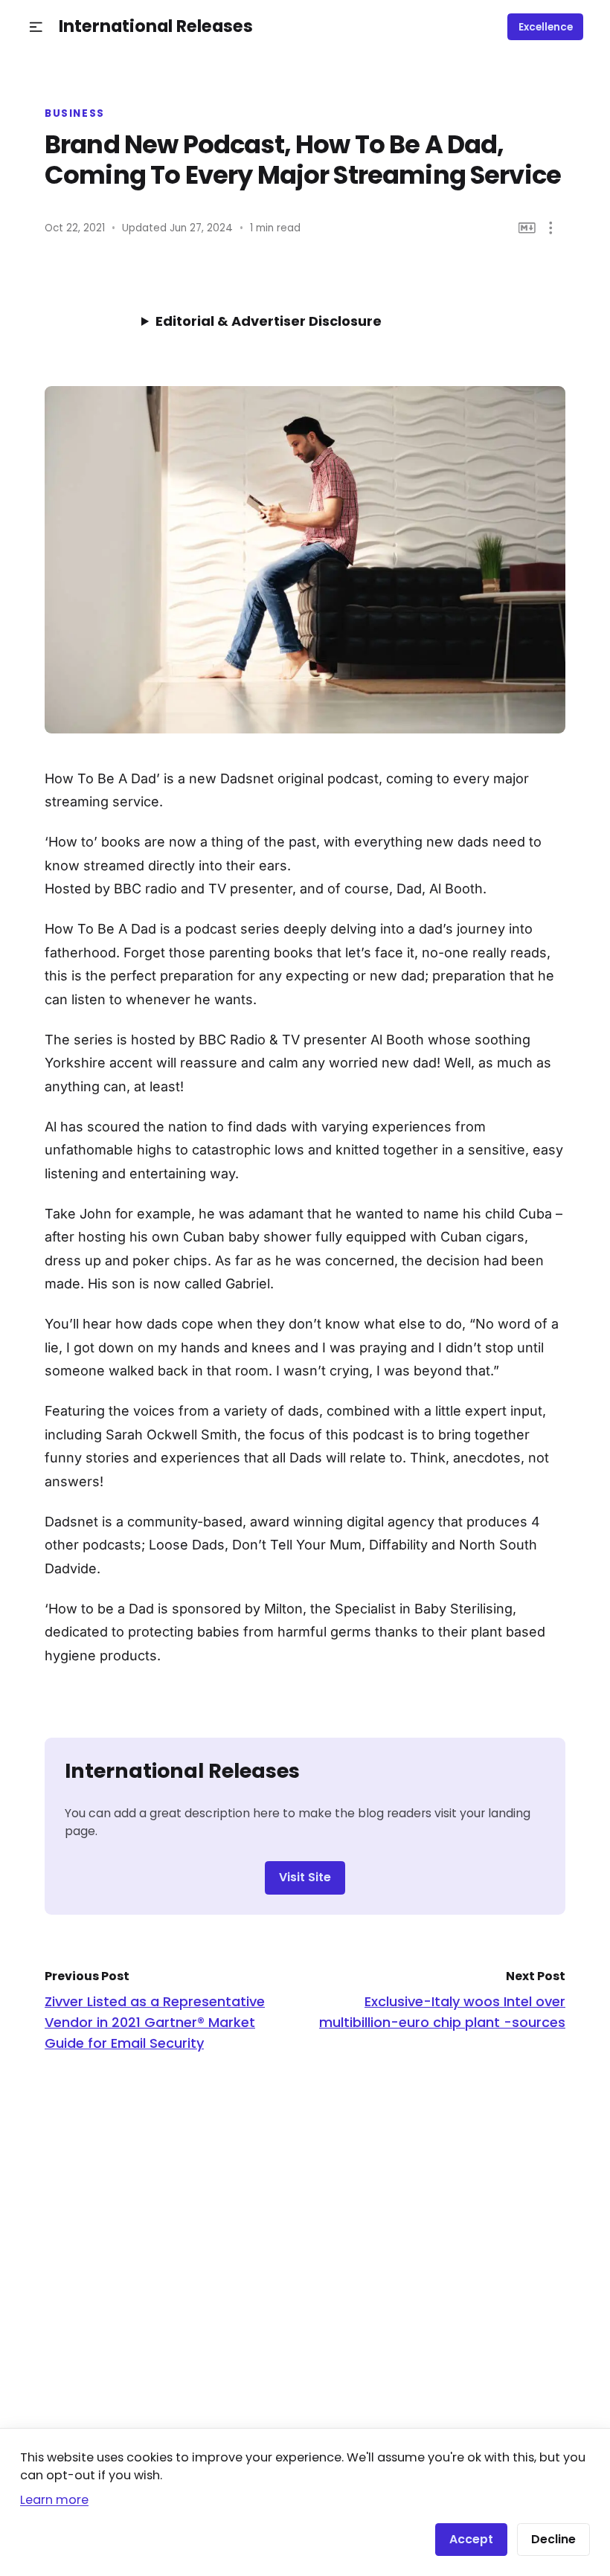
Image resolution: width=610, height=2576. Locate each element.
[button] (36, 27)
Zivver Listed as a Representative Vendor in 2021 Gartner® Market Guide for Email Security (155, 2022)
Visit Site (305, 1877)
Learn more (54, 2500)
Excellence (546, 27)
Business (75, 114)
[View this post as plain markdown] (527, 228)
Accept (471, 2539)
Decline (553, 2539)
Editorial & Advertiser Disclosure (269, 321)
